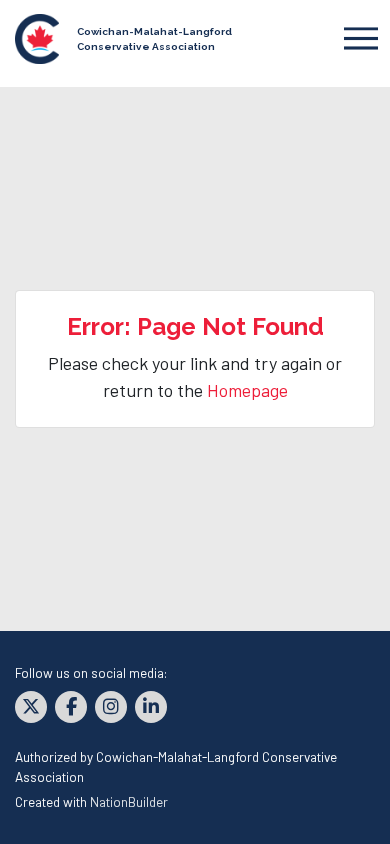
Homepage (247, 390)
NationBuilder (129, 801)
